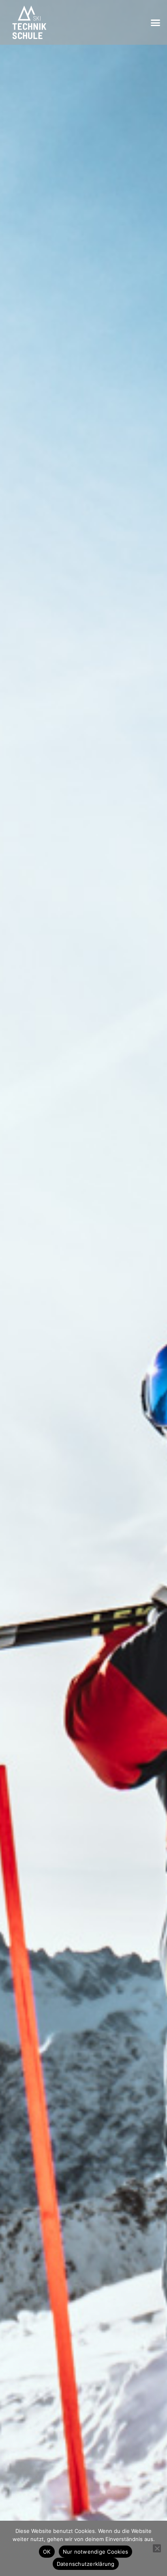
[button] (156, 22)
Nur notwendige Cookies (96, 2552)
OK (47, 2552)
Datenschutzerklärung (86, 2564)
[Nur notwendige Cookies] (157, 2548)
